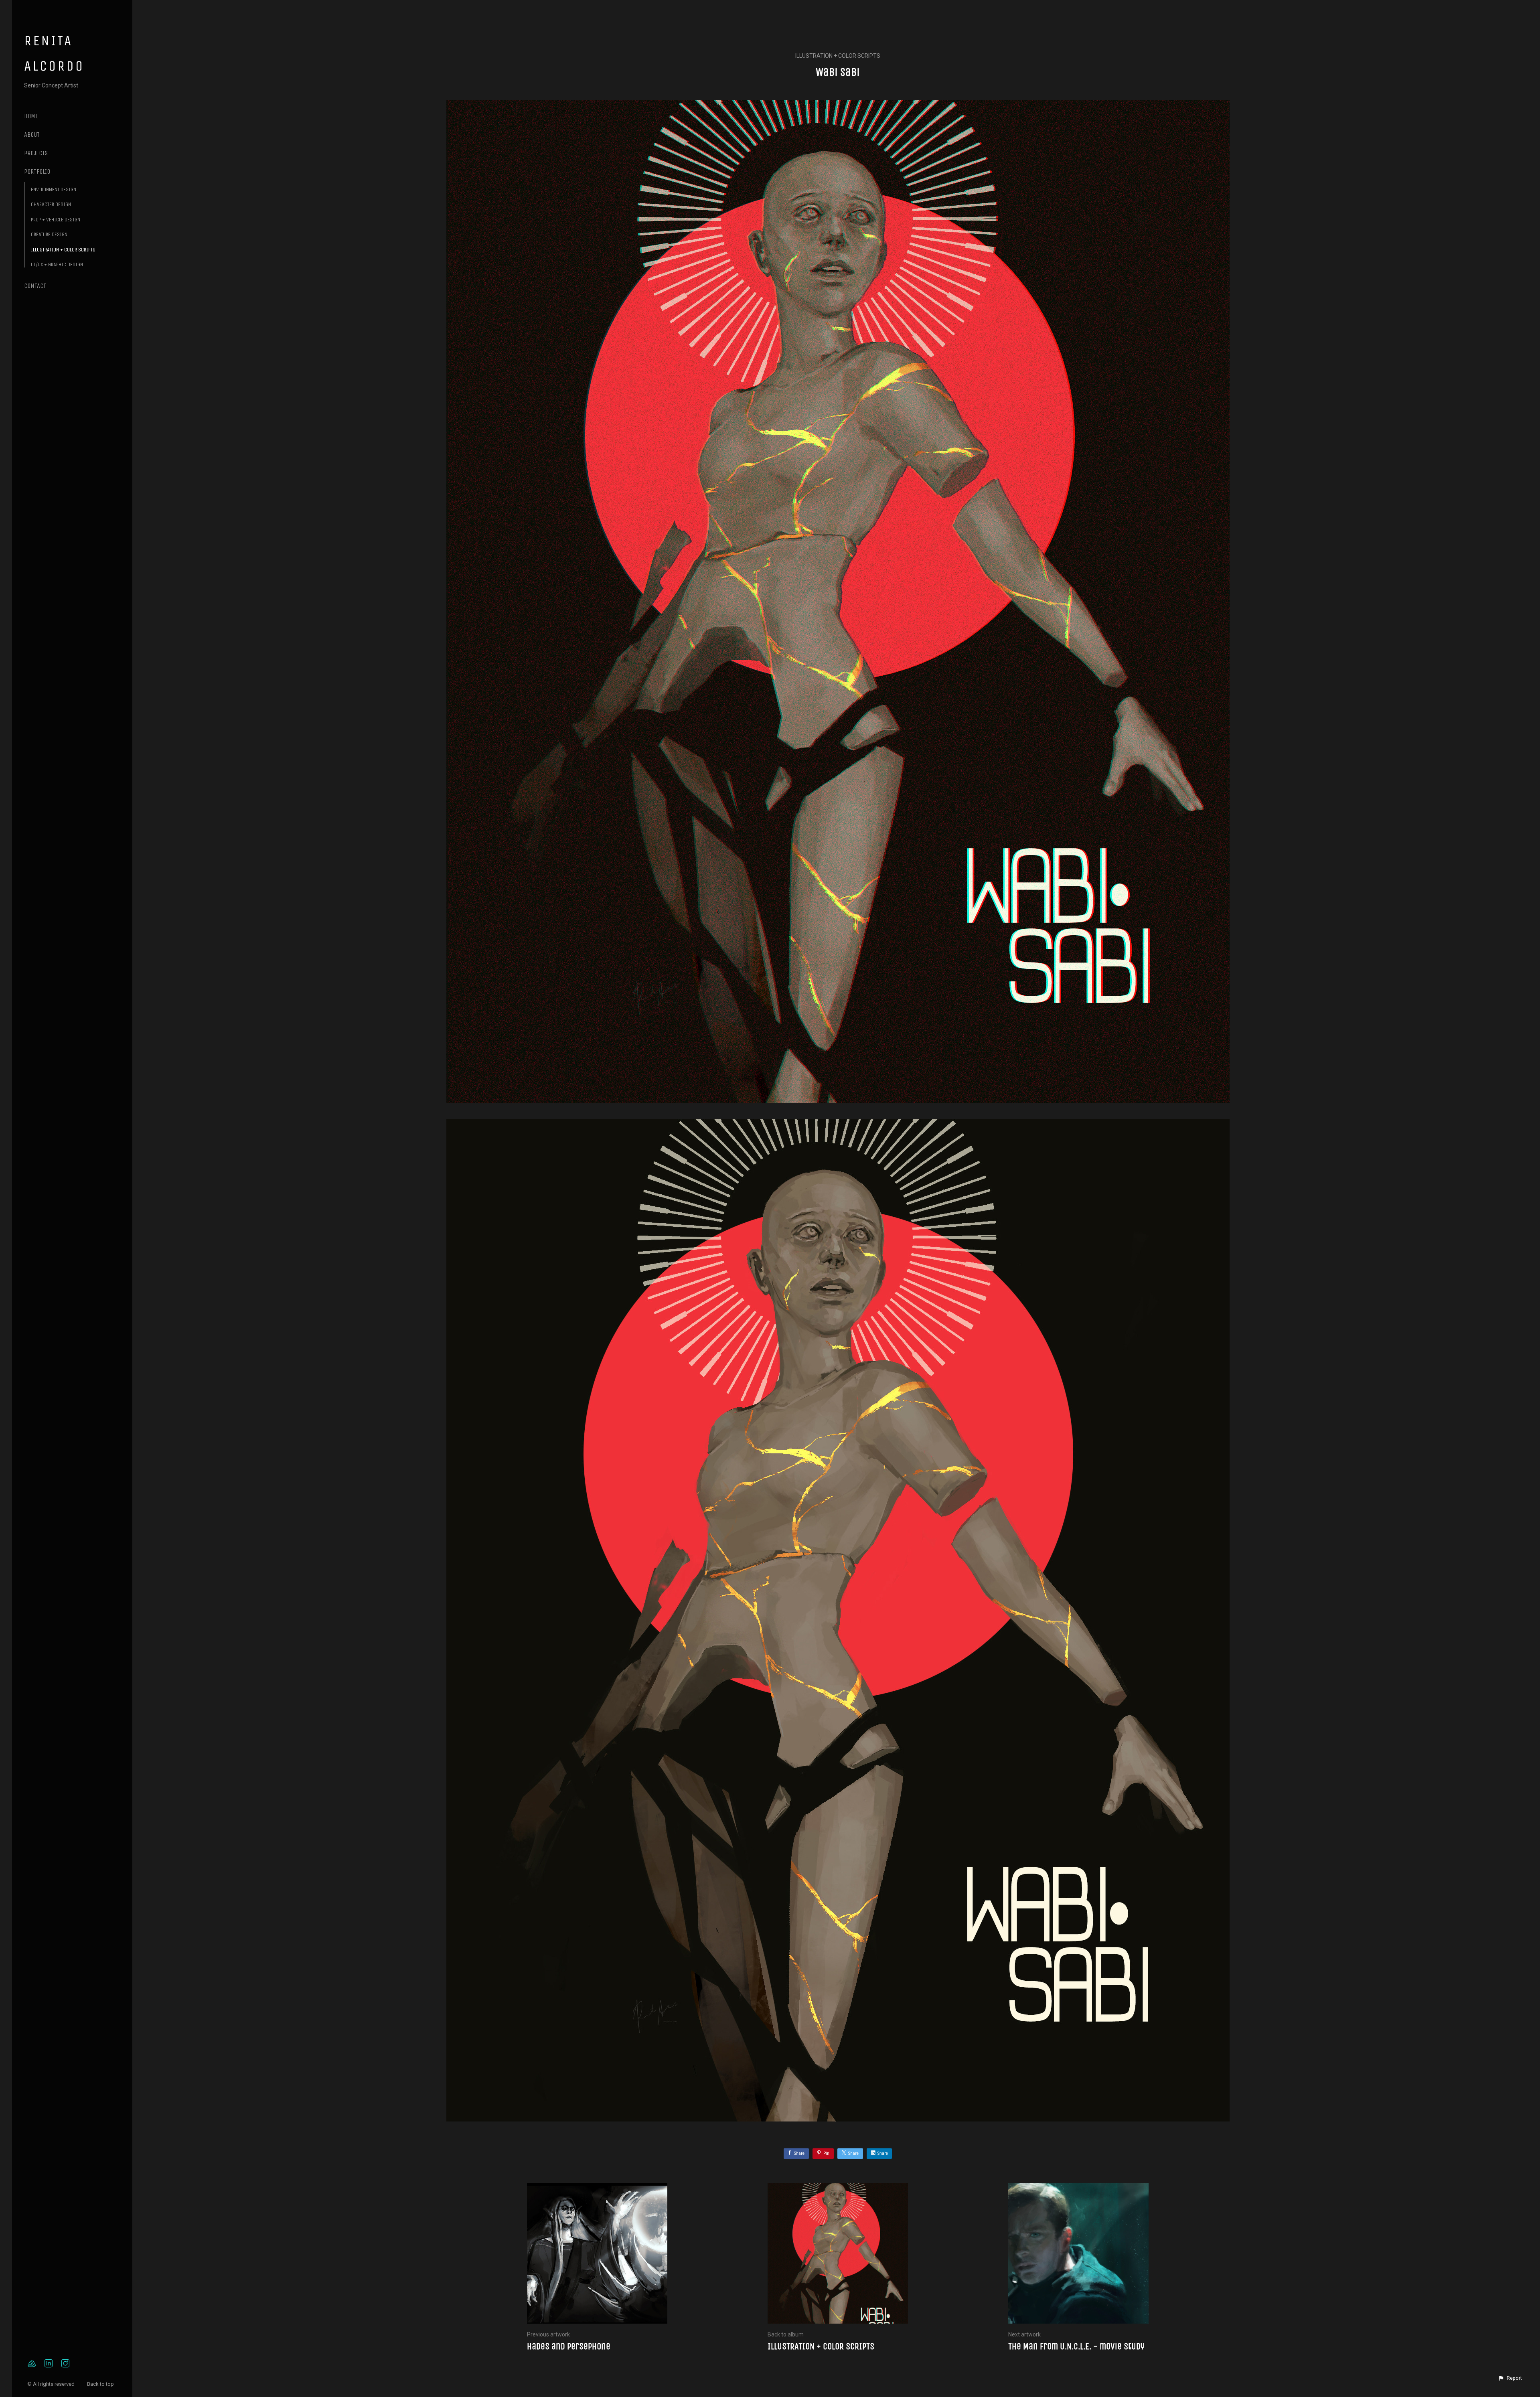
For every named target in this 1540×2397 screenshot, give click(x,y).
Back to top (101, 2384)
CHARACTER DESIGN (51, 204)
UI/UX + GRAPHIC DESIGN (57, 264)
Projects (36, 153)
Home (31, 116)
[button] (1510, 2378)
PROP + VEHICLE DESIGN (56, 220)
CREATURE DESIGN (49, 234)
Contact (35, 286)
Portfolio (37, 171)
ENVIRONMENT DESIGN (54, 189)
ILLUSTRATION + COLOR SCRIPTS (63, 250)
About (32, 135)
